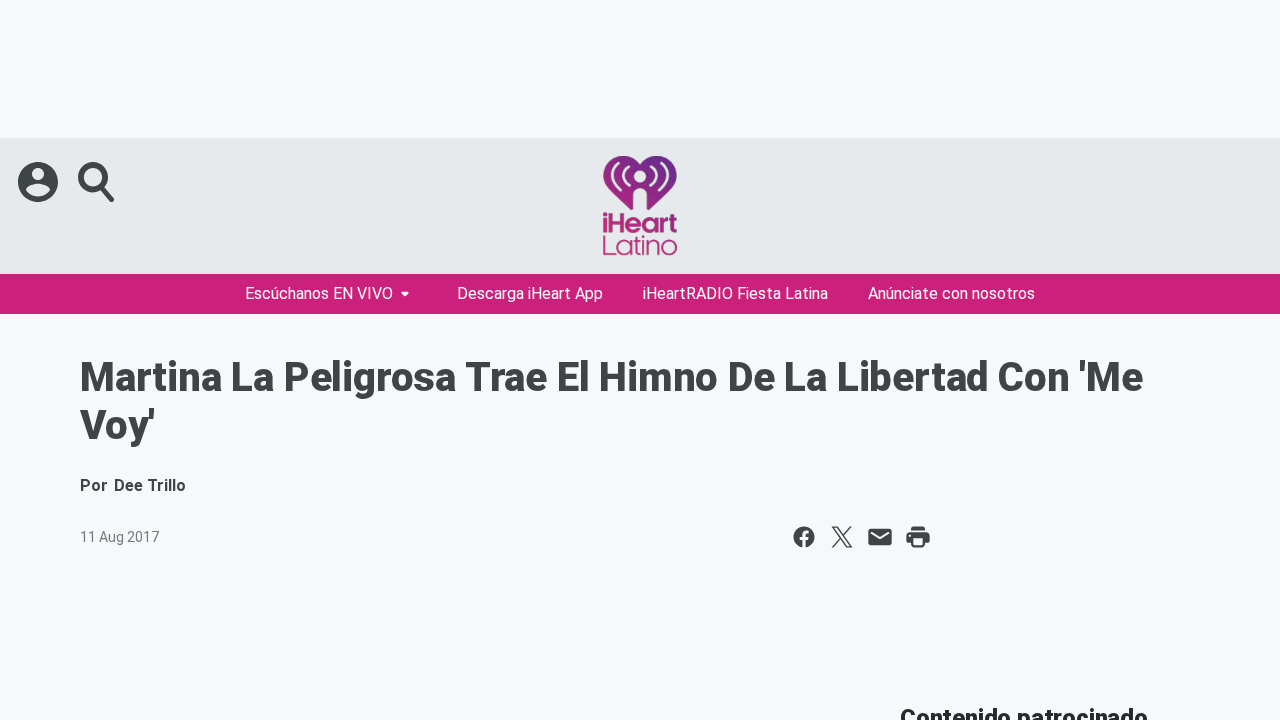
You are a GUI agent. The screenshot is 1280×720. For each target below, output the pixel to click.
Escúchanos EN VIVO (319, 293)
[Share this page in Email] (880, 537)
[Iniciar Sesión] (40, 182)
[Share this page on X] (842, 537)
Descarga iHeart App (530, 293)
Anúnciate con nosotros (951, 293)
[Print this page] (918, 537)
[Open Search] (98, 182)
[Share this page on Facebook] (804, 537)
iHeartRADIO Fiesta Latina (735, 293)
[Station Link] (640, 206)
